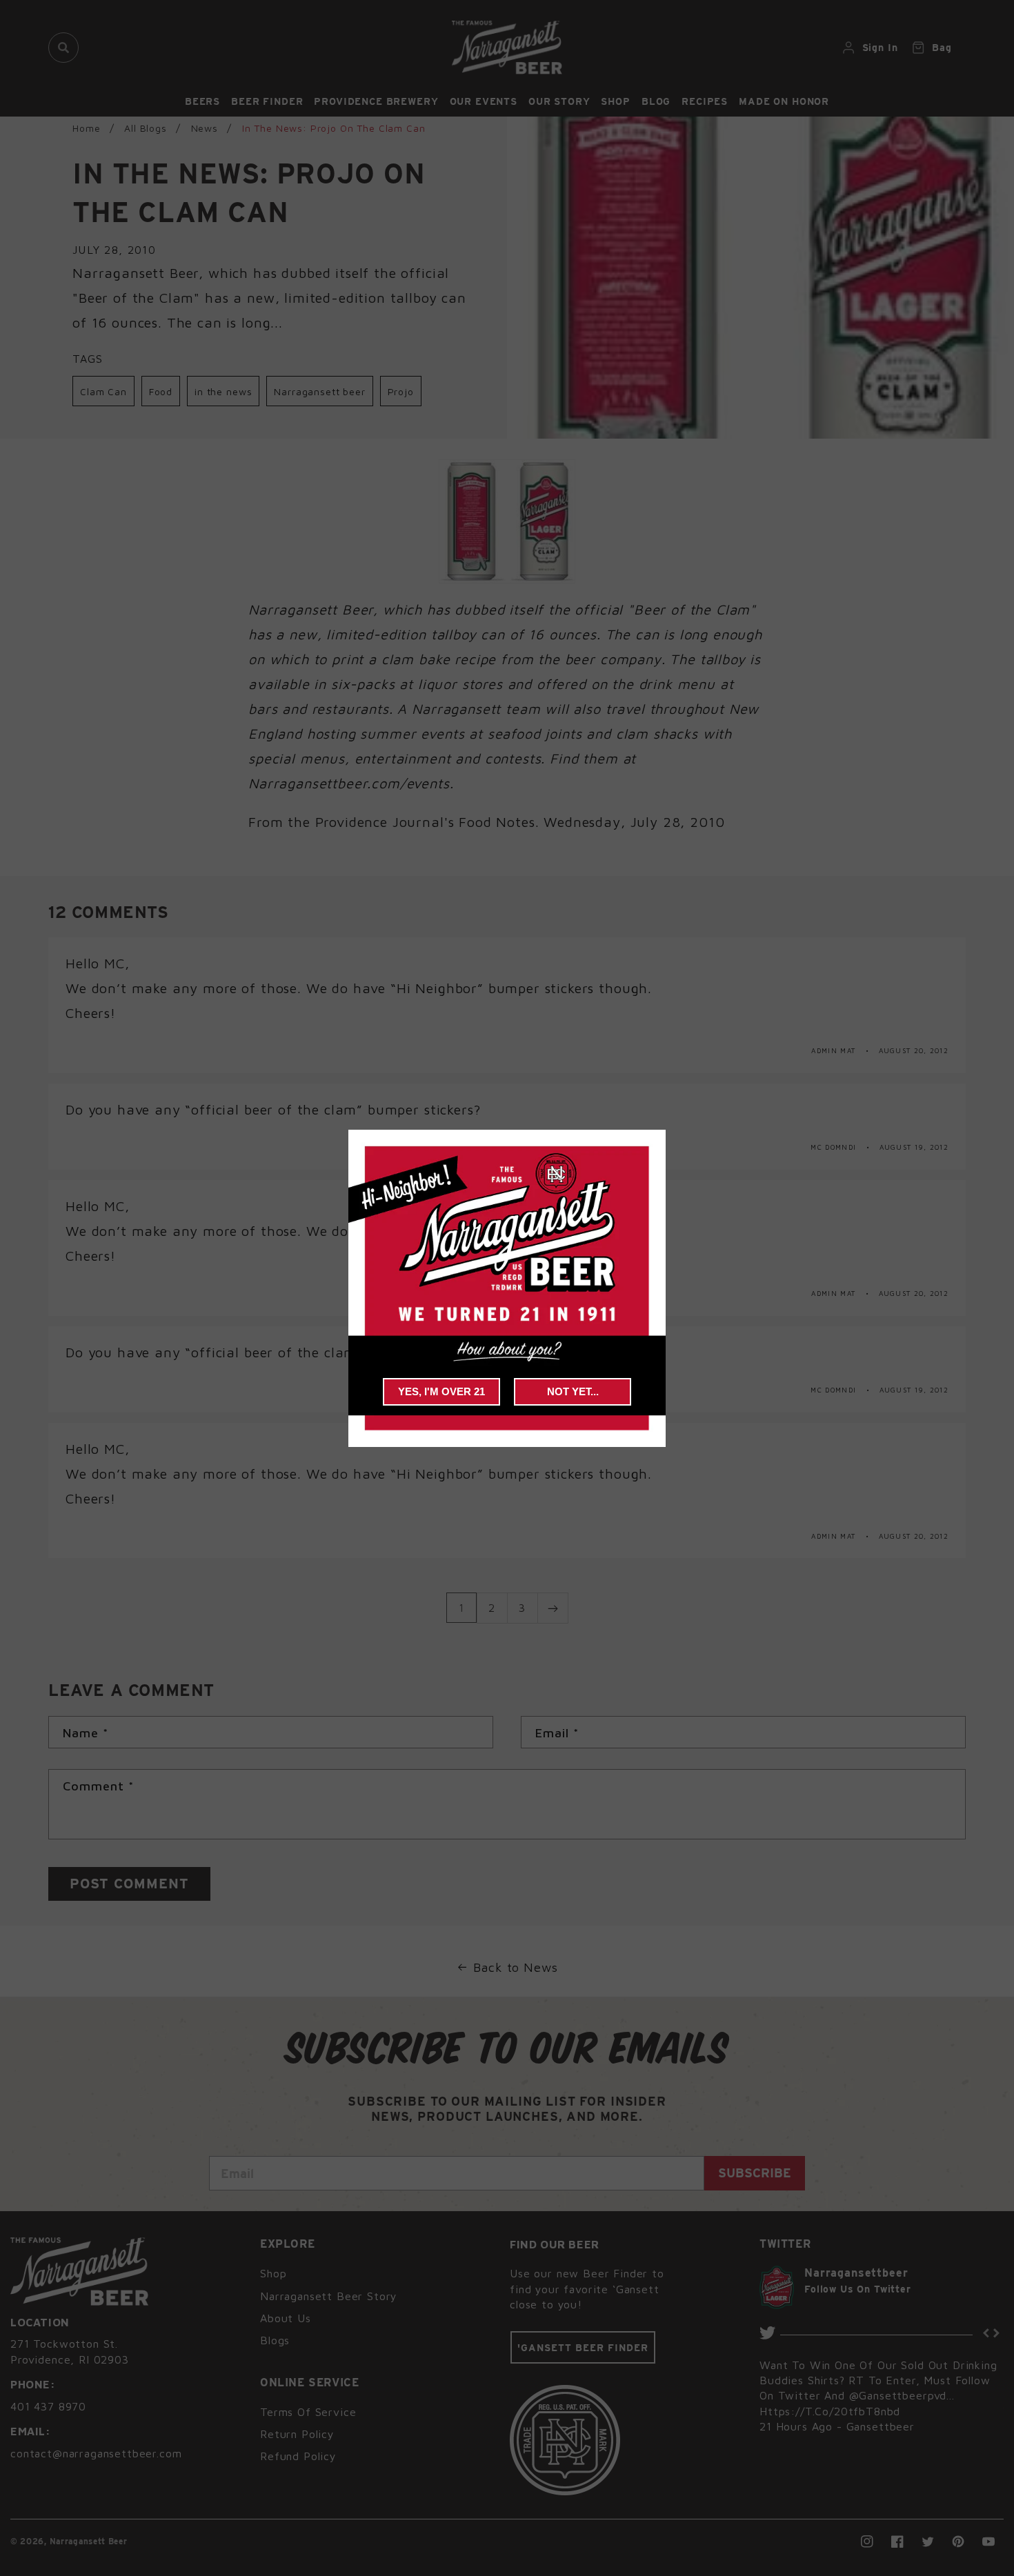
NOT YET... (573, 1391)
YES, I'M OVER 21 (441, 1391)
